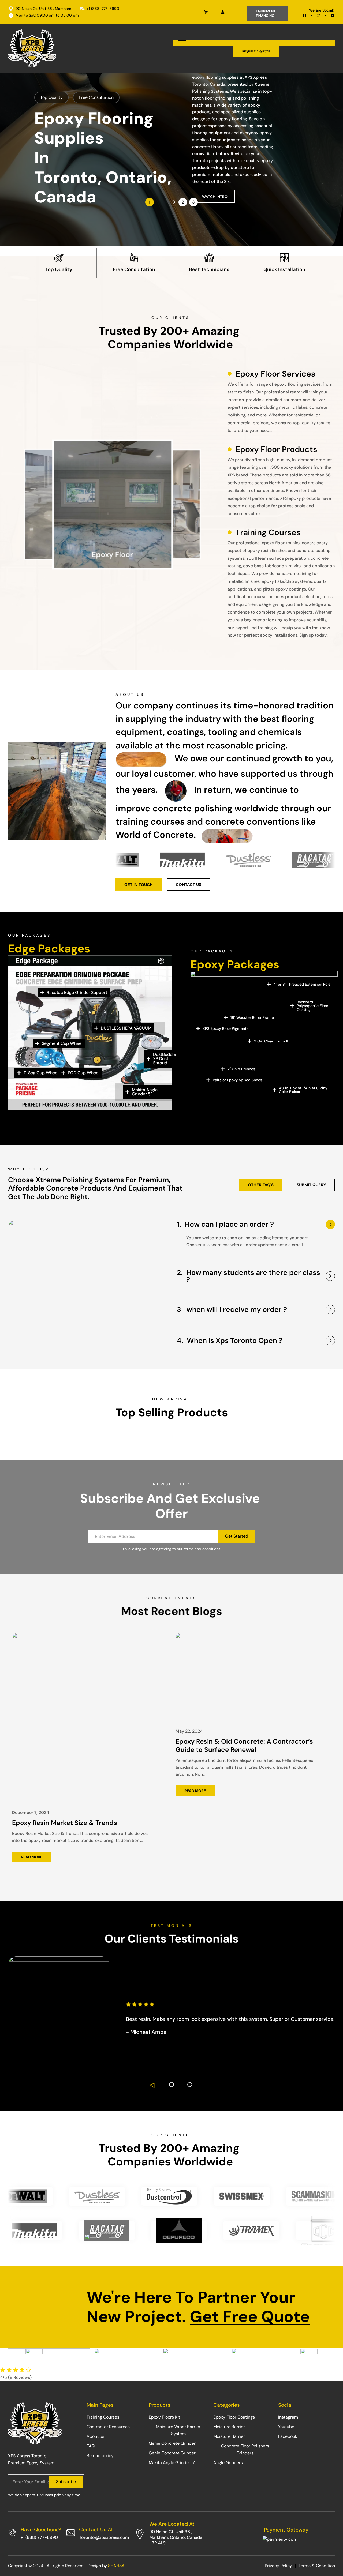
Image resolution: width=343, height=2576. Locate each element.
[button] (153, 2085)
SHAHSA (116, 2566)
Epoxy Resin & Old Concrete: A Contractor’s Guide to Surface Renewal (244, 1745)
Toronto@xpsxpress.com (104, 2537)
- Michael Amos (146, 2032)
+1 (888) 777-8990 (39, 2537)
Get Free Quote (250, 2317)
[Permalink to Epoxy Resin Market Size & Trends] (90, 1716)
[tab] (256, 1227)
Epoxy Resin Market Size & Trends (65, 1823)
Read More (32, 1857)
